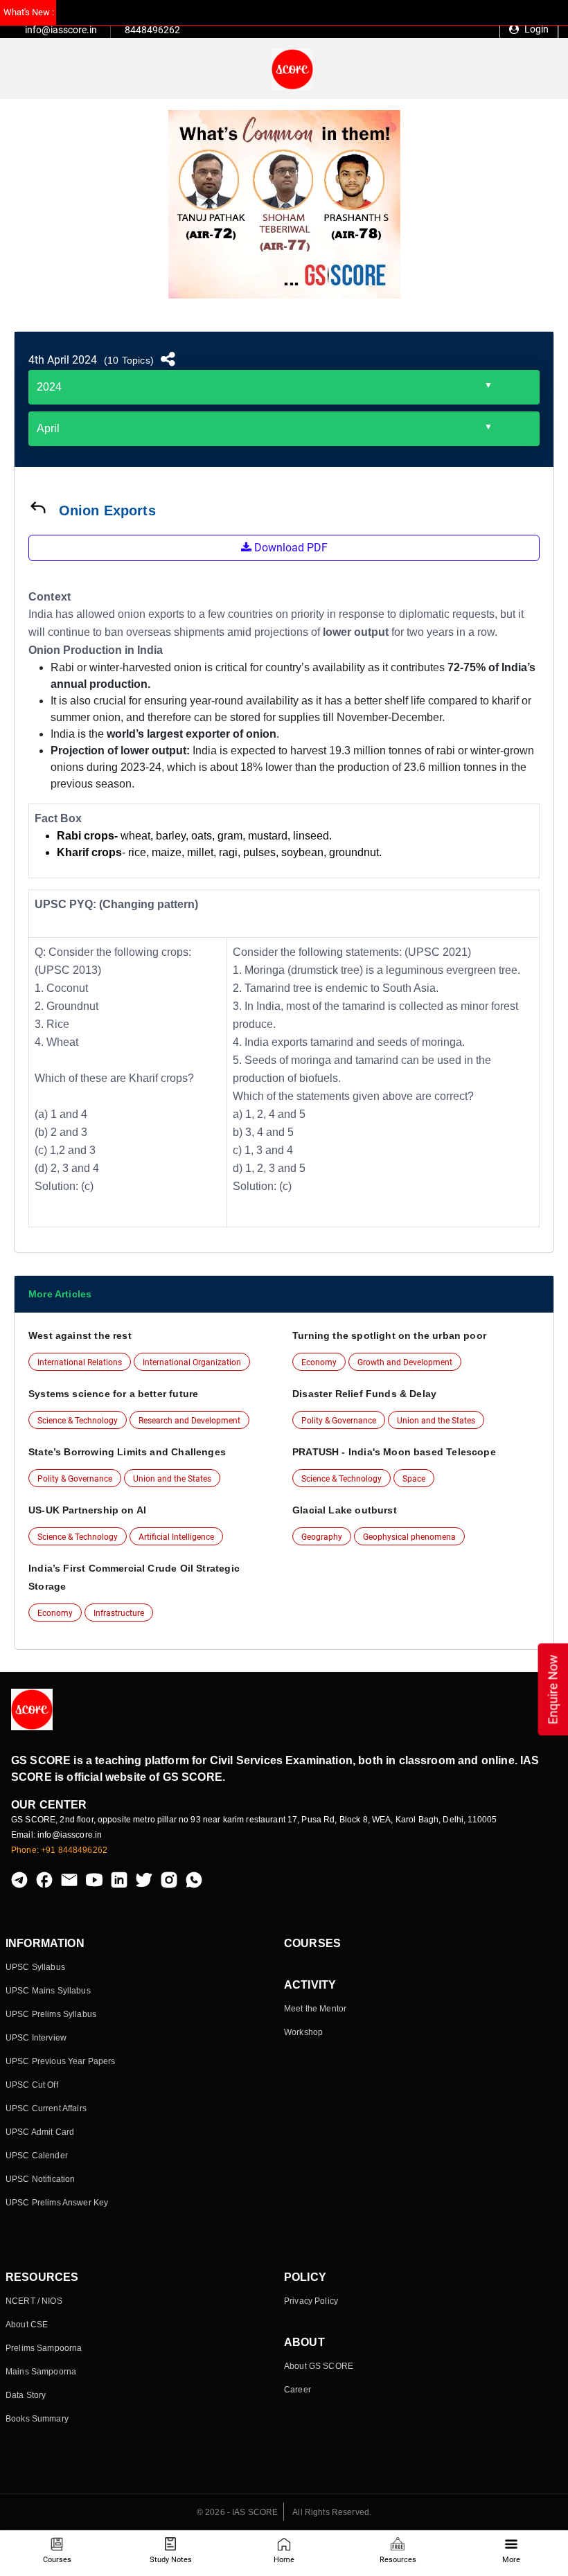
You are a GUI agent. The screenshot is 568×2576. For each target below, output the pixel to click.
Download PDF (290, 548)
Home (284, 2560)
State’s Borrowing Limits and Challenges (127, 1452)
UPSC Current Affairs (46, 2108)
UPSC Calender (37, 2156)
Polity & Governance (339, 1421)
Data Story (26, 2395)
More (511, 2560)
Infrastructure (119, 1613)
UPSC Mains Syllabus (48, 1991)
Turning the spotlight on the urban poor (389, 1335)
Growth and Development (405, 1362)
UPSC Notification (40, 2179)
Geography (322, 1537)
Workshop (303, 2032)
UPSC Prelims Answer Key (57, 2203)
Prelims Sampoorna (44, 2348)
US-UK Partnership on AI (87, 1510)
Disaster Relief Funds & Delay (364, 1394)
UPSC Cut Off (32, 2085)
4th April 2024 (63, 360)
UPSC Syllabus (35, 1967)
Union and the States (436, 1421)
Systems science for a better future (113, 1394)
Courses (57, 2560)
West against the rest (80, 1335)
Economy (319, 1362)
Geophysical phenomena (409, 1537)
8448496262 (152, 30)
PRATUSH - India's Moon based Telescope (394, 1452)
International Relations (80, 1362)
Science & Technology (78, 1421)
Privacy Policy (311, 2301)
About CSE (27, 2325)
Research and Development (189, 1421)
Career (298, 2390)
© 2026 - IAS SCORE (238, 2512)
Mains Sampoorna (41, 2372)
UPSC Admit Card (40, 2132)
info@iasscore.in (61, 30)
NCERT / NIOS (34, 2301)
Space (414, 1479)
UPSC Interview (36, 2038)
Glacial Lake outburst (345, 1510)
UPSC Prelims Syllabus (51, 2014)
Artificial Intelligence (176, 1537)
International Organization (192, 1362)
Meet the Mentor (315, 2009)
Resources (398, 2560)
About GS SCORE (319, 2366)
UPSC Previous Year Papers (61, 2061)
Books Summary (37, 2419)
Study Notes (171, 2560)
